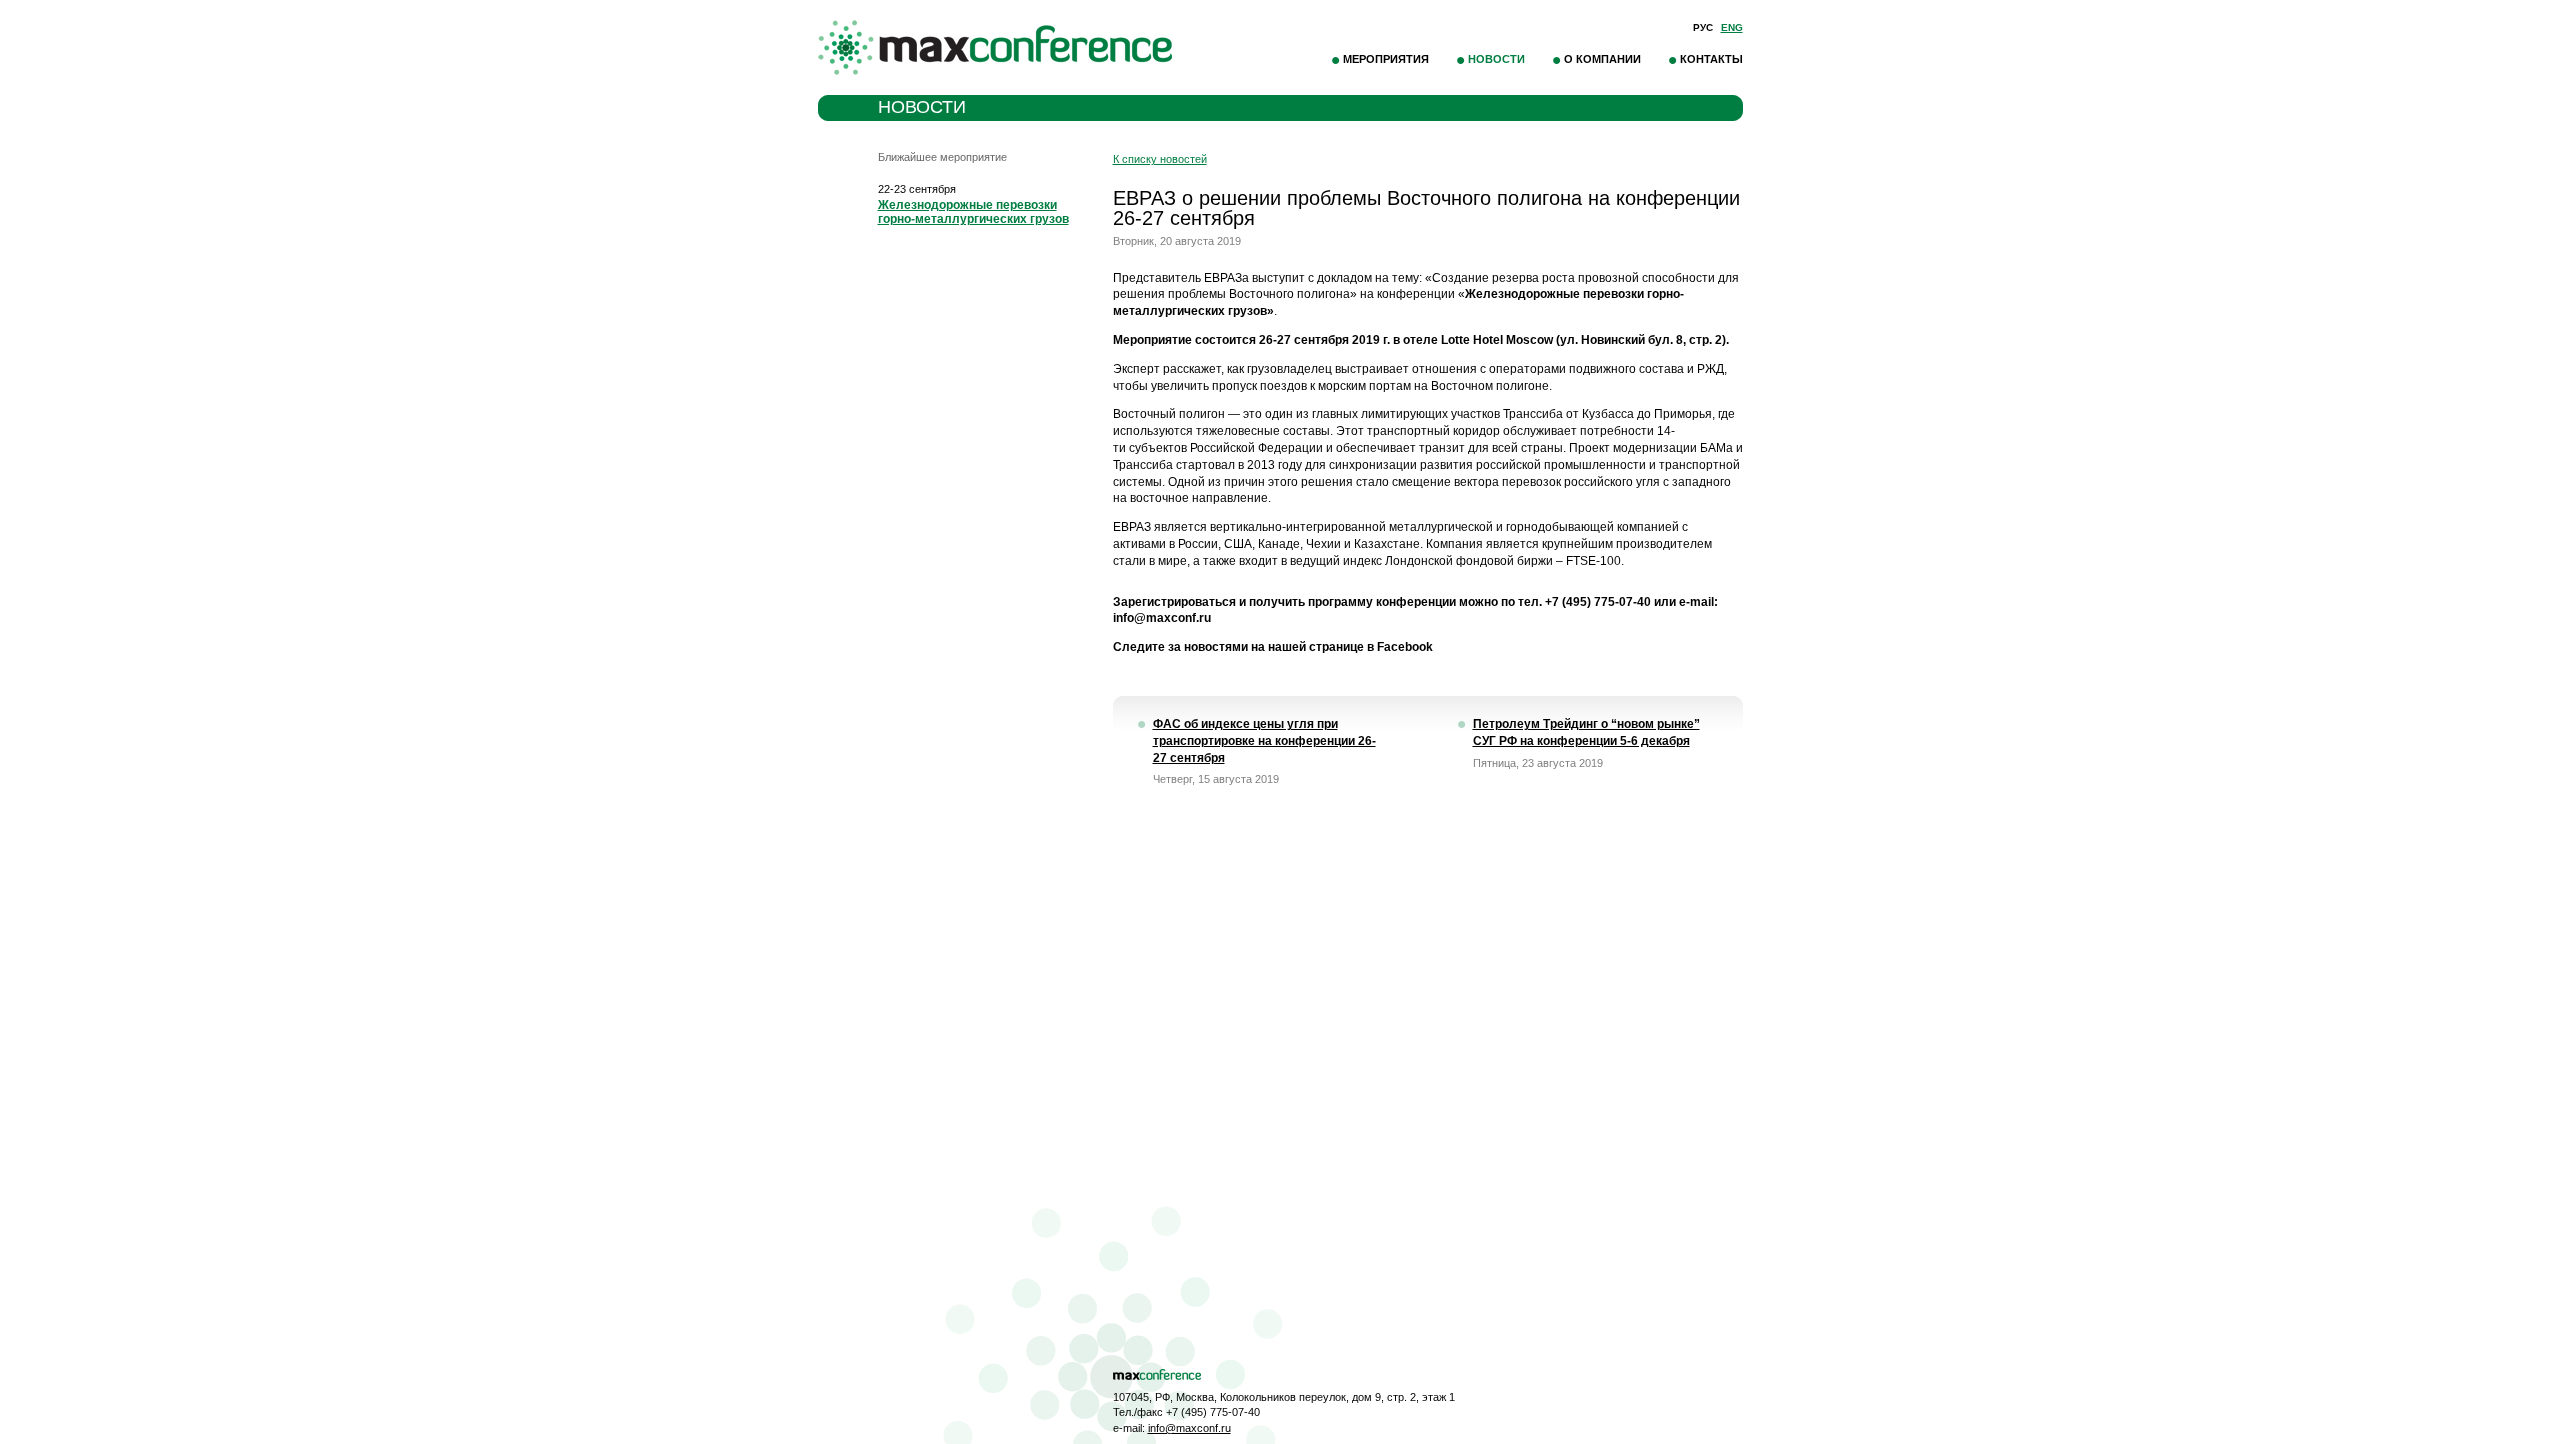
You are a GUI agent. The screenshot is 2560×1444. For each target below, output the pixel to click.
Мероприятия (1386, 59)
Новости (1496, 59)
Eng (1732, 27)
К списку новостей (1160, 159)
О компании (1602, 59)
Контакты (1711, 59)
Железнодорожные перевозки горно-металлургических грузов (973, 212)
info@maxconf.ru (1189, 1428)
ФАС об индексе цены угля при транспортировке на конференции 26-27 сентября (1264, 741)
